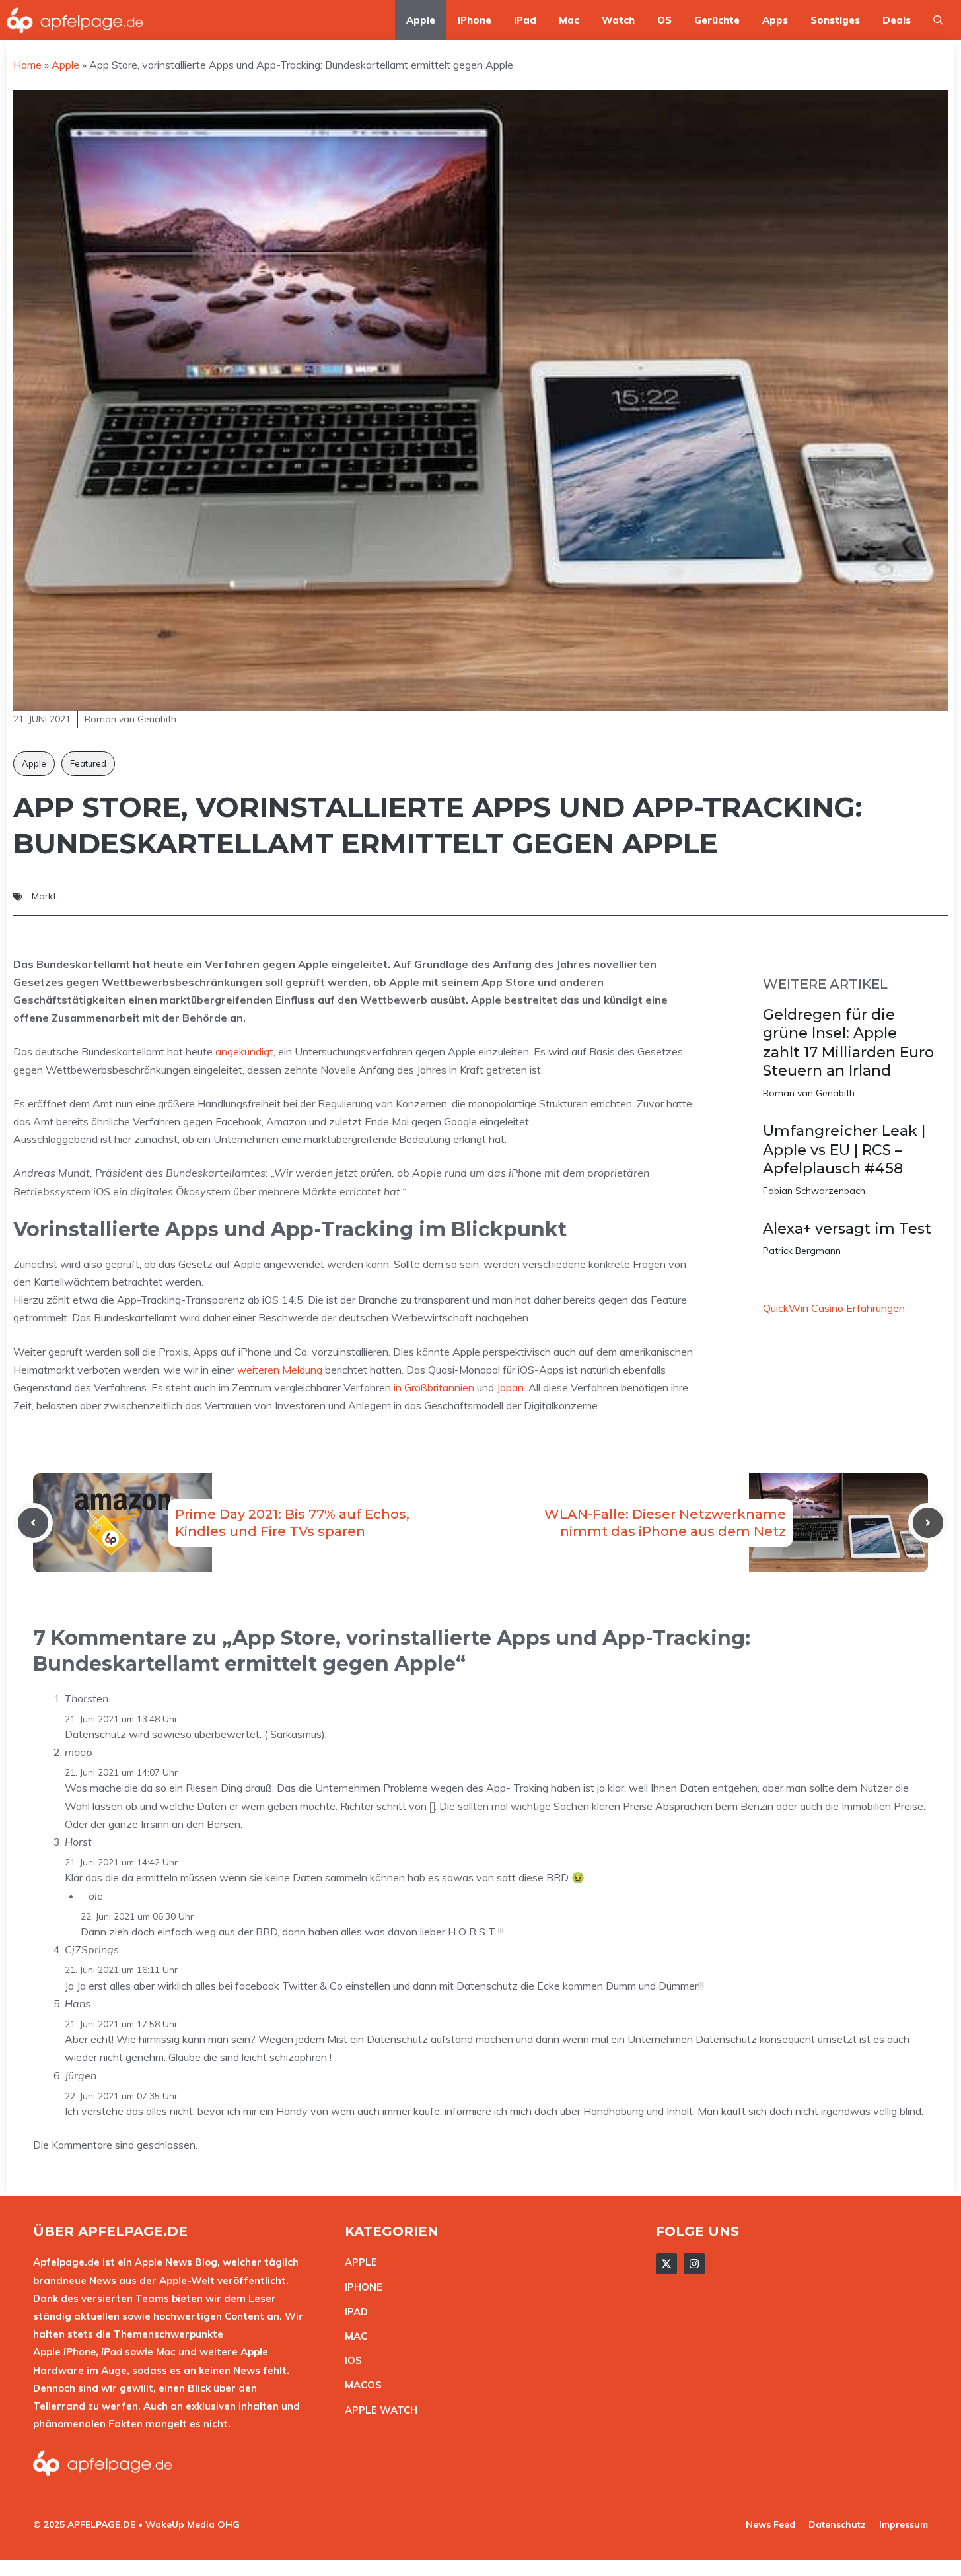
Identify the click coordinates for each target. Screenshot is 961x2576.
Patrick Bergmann (802, 1251)
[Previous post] (33, 1523)
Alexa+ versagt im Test (847, 1229)
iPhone (475, 20)
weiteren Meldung (280, 1370)
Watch (618, 20)
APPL (358, 2262)
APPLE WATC (377, 2410)
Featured (88, 763)
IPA (353, 2312)
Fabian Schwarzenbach (814, 1191)
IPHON (361, 2287)
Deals (897, 20)
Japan (510, 1387)
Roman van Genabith (809, 1093)
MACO (360, 2385)
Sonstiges (835, 20)
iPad (525, 20)
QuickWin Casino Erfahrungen (834, 1308)
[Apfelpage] (75, 20)
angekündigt (244, 1051)
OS (664, 20)
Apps (775, 20)
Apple (421, 20)
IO (350, 2360)
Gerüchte (717, 20)
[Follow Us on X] (666, 2264)
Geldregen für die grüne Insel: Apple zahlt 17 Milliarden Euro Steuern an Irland (848, 1043)
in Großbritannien (434, 1387)
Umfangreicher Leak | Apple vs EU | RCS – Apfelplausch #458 (844, 1150)
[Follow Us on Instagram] (694, 2264)
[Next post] (928, 1523)
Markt (44, 896)
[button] (938, 20)
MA (353, 2336)
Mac (569, 20)
